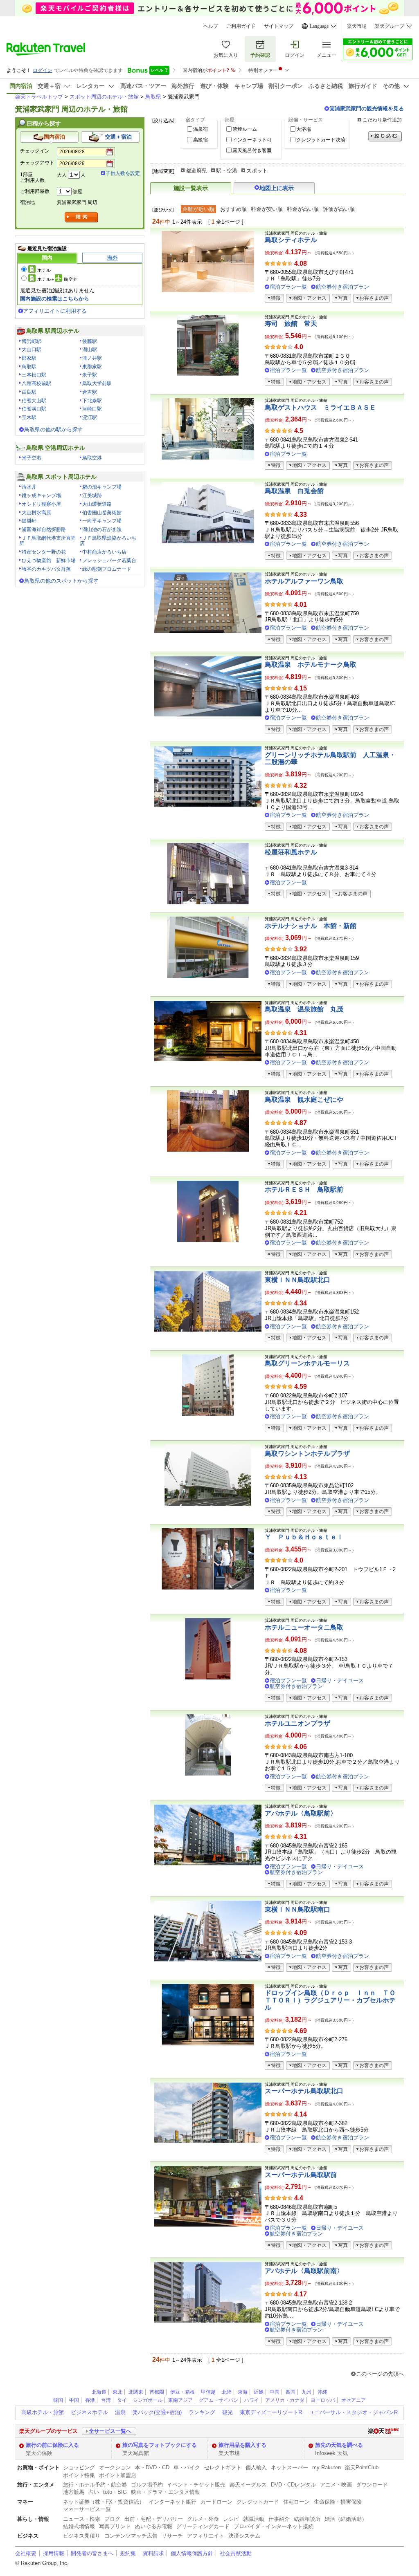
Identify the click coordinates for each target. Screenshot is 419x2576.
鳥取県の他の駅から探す (53, 429)
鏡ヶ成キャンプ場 (41, 495)
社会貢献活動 (236, 2553)
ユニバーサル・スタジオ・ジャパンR (353, 2412)
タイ (122, 2400)
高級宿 (200, 140)
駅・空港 (227, 171)
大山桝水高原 (36, 513)
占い (94, 2492)
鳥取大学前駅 (97, 383)
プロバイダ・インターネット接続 (274, 2526)
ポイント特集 (79, 2475)
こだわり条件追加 (382, 120)
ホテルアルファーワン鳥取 (304, 581)
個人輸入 (256, 2467)
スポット (257, 171)
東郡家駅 (92, 367)
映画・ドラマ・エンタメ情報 (166, 2492)
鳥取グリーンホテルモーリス (307, 1363)
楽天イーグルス (248, 2485)
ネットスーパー (289, 2467)
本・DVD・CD (152, 2467)
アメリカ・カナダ (285, 2400)
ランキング (202, 2412)
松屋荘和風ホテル (291, 852)
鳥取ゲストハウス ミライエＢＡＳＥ (320, 407)
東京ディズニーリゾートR (271, 2412)
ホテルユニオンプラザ (297, 1723)
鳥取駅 (29, 367)
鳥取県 (153, 97)
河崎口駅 (92, 409)
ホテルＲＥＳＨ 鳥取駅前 (304, 1189)
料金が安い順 (267, 209)
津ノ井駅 (92, 358)
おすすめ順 (233, 209)
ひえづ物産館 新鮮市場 (49, 560)
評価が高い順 (339, 209)
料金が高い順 (303, 209)
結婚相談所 (307, 2519)
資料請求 (153, 2553)
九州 (306, 2392)
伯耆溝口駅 (34, 409)
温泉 (120, 2412)
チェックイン (35, 151)
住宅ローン (296, 2502)
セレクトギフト (223, 2467)
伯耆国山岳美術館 (102, 513)
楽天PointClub (362, 2467)
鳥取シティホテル (291, 240)
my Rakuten (327, 2467)
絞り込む (385, 136)
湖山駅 (90, 350)
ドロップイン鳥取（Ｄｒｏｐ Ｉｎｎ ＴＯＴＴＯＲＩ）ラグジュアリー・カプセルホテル (330, 2000)
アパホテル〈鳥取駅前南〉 (304, 2271)
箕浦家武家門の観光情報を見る (367, 109)
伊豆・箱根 (182, 2392)
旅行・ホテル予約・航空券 (95, 2485)
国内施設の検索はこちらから (55, 299)
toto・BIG (115, 2492)
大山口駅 (32, 350)
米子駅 (90, 375)
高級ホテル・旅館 (43, 2412)
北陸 (227, 2392)
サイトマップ (279, 26)
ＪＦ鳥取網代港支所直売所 (47, 541)
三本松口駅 (34, 375)
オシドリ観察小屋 (41, 504)
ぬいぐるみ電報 (154, 2526)
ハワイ (252, 2400)
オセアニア (354, 2400)
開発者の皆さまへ (92, 2553)
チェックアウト (37, 163)
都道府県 (196, 171)
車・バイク (187, 2467)
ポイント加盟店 (118, 2475)
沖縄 (322, 2392)
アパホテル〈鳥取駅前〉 (301, 1813)
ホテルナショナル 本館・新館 (311, 926)
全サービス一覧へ (110, 2431)
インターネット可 (252, 140)
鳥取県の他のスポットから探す (61, 581)
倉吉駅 (90, 392)
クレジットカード (258, 2502)
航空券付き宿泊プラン (342, 287)
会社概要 (26, 2553)
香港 (90, 2400)
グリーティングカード (203, 2526)
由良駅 (29, 392)
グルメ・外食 (203, 2519)
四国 (291, 2392)
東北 (117, 2392)
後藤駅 (90, 341)
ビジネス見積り (82, 2536)
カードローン (216, 2502)
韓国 (58, 2400)
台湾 (106, 2400)
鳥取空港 (92, 458)
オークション (115, 2467)
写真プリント (115, 2526)
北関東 (136, 2392)
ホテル (44, 270)
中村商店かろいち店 (104, 552)
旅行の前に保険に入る (52, 2445)
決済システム (244, 2536)
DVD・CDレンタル (293, 2485)
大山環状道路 (97, 504)
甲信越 (208, 2392)
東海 (243, 2392)
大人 (62, 175)
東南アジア (180, 2400)
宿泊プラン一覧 (288, 287)
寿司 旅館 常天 (291, 324)
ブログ (112, 2519)
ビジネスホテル (89, 2412)
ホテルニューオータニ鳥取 (304, 1627)
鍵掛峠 (29, 521)
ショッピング (79, 2467)
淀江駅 (90, 417)
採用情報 (54, 2553)
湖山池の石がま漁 (102, 529)
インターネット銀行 (172, 2502)
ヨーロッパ (323, 2400)
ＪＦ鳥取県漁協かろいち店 (108, 541)
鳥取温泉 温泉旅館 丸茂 (304, 1009)
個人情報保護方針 (192, 2553)
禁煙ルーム (245, 129)
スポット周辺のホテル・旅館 (104, 97)
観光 (228, 2412)
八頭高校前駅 (36, 383)
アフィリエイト (206, 2536)
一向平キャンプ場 (102, 521)
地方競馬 (74, 2492)
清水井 (29, 487)
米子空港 (32, 458)
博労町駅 (32, 341)
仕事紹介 (279, 2519)
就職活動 (254, 2519)
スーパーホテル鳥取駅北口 (304, 2091)
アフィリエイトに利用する (55, 311)
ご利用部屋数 (35, 191)
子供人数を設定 (123, 173)
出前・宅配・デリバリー (154, 2519)
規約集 (128, 2553)
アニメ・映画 (336, 2485)
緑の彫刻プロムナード (107, 569)
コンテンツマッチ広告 (131, 2536)
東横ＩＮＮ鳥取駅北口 (297, 1280)
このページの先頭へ (380, 2374)
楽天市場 (357, 26)
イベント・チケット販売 (196, 2485)
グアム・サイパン (219, 2400)
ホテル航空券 (57, 279)
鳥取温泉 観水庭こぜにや (304, 1100)
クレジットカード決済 (321, 140)
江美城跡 (92, 495)
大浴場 (304, 129)
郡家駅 (29, 358)
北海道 (99, 2392)
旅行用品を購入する (242, 2445)
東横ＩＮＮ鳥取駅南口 (297, 1909)
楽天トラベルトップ (39, 97)
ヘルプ (211, 26)
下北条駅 (92, 401)
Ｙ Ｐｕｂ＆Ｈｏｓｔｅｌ (304, 1537)
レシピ (231, 2519)
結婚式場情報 (79, 2526)
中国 (275, 2392)
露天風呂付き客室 (252, 150)
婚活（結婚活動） (346, 2519)
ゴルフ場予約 (147, 2485)
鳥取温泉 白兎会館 (294, 491)
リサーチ (172, 2536)
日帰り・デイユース (340, 1680)
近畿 (259, 2392)
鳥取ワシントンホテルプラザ (307, 1454)
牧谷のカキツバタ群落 (46, 569)
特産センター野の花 (44, 552)
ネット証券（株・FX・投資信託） (104, 2502)
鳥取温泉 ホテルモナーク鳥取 (311, 665)
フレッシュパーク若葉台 (109, 560)
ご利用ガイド (241, 26)
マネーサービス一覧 (87, 2509)
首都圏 (157, 2392)
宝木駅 (29, 417)
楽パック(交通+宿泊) (157, 2412)
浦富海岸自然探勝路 (44, 529)
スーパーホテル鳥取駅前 (301, 2175)
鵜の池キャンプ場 (102, 487)
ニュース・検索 (82, 2519)
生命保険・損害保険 (338, 2502)
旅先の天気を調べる (339, 2445)
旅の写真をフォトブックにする (160, 2445)
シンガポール (148, 2400)
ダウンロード (372, 2485)
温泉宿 (200, 129)
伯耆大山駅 (34, 401)
